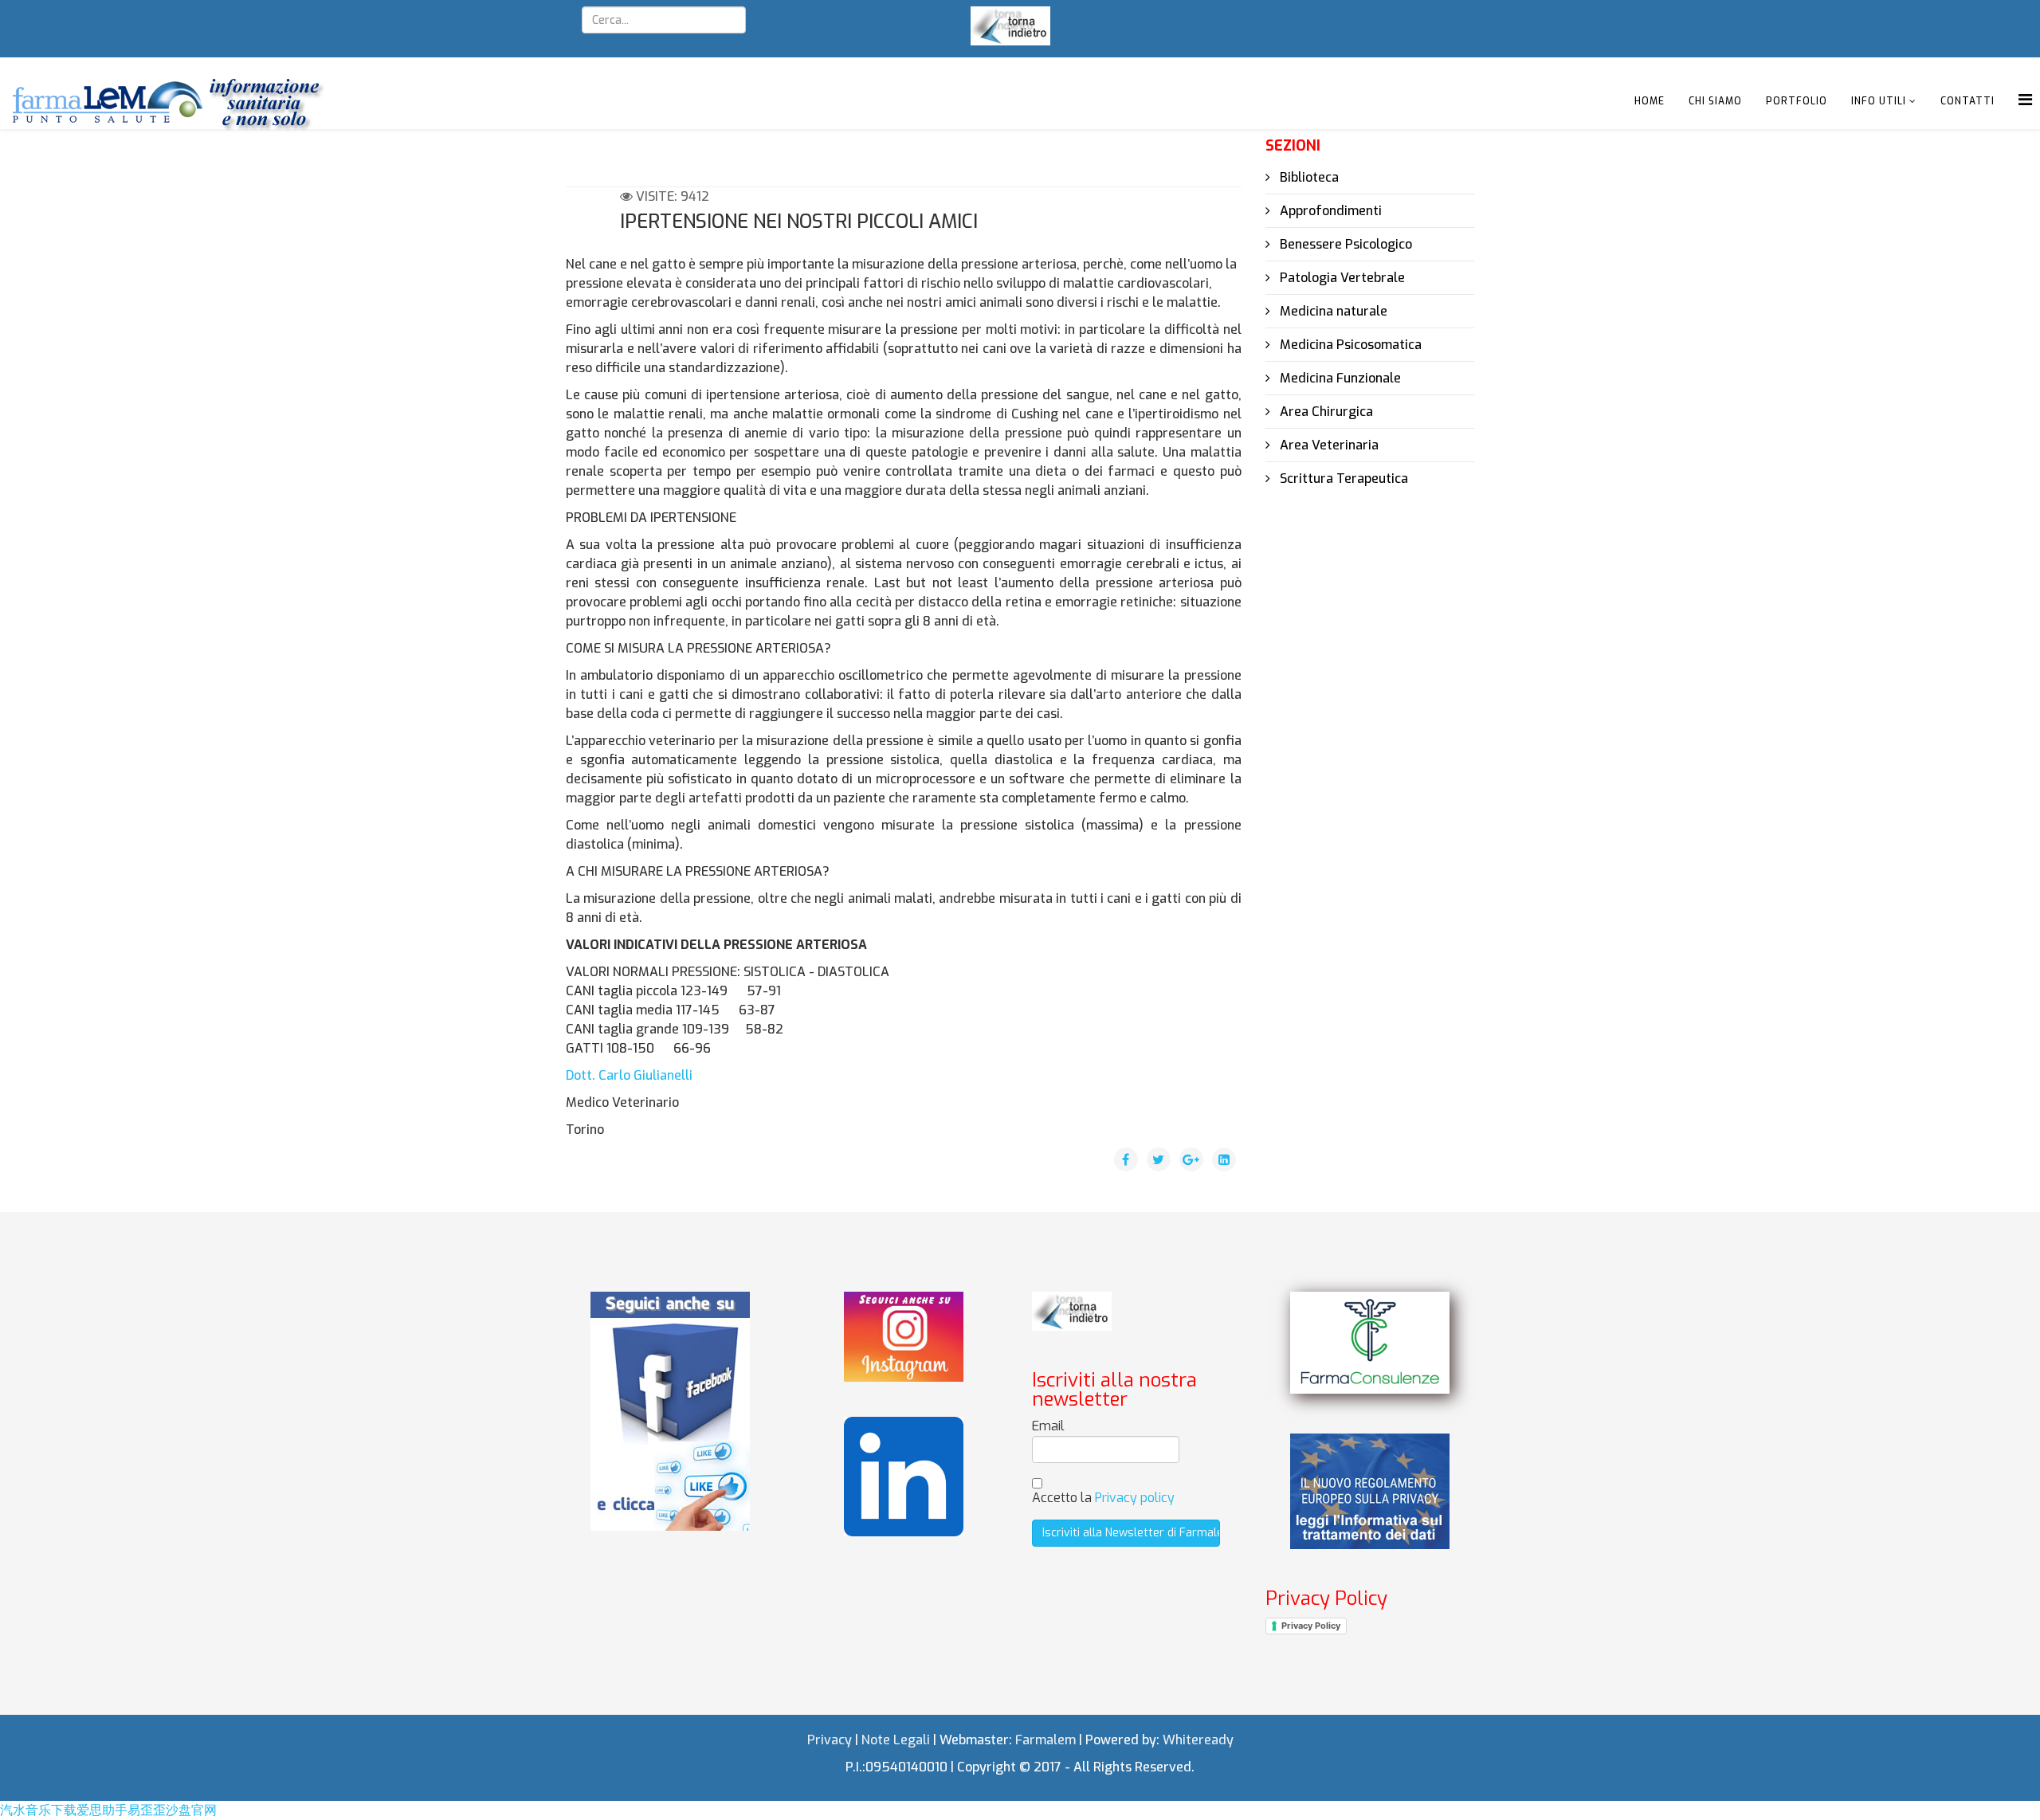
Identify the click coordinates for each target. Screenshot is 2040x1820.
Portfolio (1797, 101)
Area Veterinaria (1328, 445)
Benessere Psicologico (1344, 244)
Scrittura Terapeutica (1342, 479)
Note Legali (896, 1740)
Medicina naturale (1332, 311)
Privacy (830, 1740)
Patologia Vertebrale (1341, 278)
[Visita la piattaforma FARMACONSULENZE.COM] (1370, 1342)
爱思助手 (102, 1810)
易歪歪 (147, 1810)
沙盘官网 (191, 1810)
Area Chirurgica (1325, 412)
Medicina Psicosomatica (1349, 345)
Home (1650, 101)
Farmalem (1045, 1740)
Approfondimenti (1329, 211)
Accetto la (1103, 1498)
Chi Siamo (1715, 101)
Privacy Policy (1311, 1626)
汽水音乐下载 (38, 1810)
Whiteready (1198, 1740)
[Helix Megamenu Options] (2025, 100)
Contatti (1967, 101)
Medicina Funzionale (1339, 378)
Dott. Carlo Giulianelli (629, 1075)
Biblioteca (1308, 177)
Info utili (1879, 101)
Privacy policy (1135, 1498)
